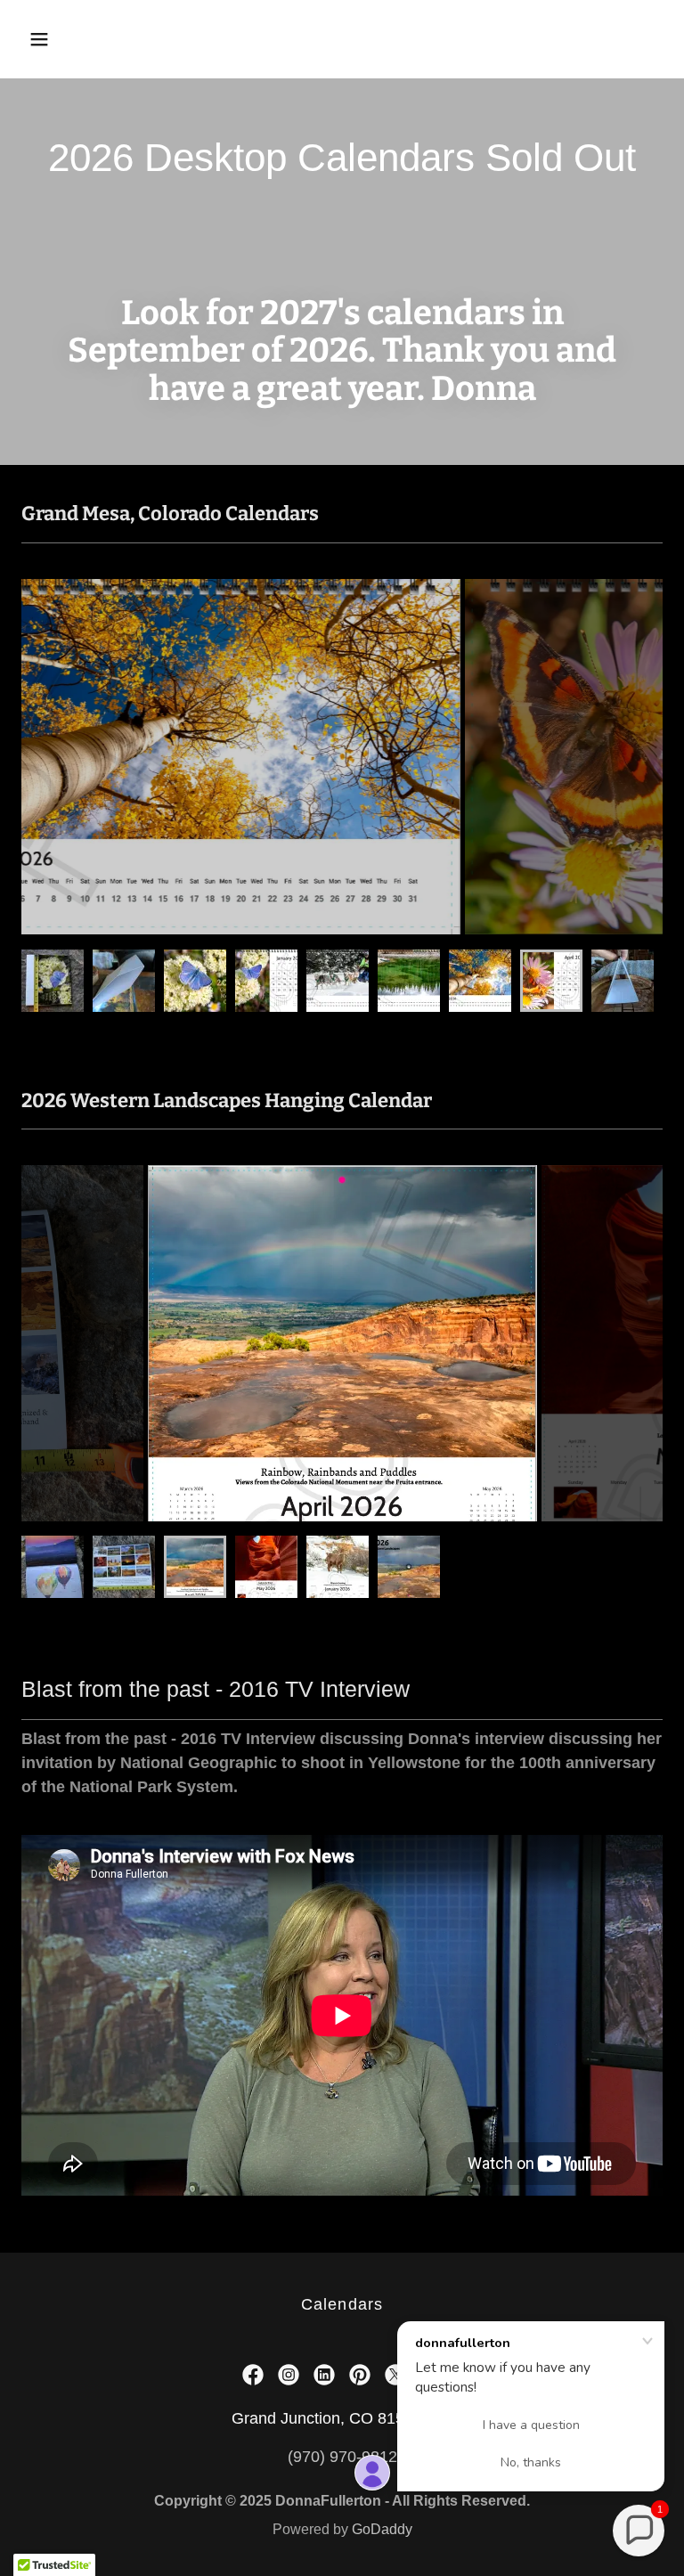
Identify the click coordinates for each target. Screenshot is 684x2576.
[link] (253, 2375)
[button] (95, 39)
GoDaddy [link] (382, 2529)
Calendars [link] (342, 2304)
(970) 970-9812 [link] (342, 2457)
